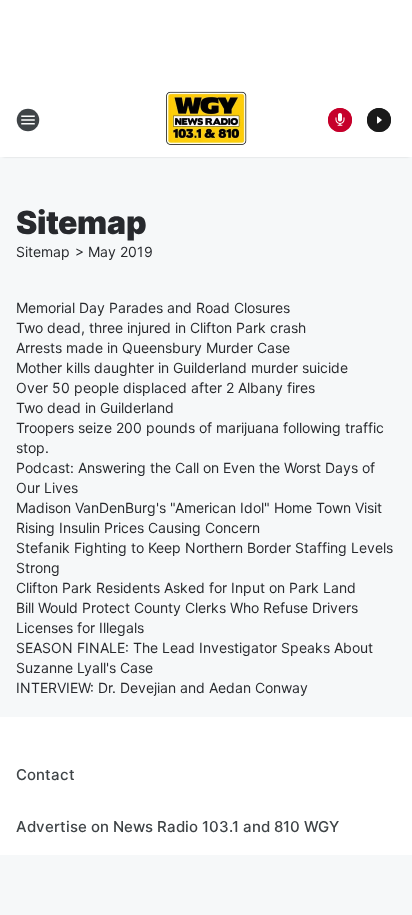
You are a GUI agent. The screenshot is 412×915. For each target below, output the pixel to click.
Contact (45, 774)
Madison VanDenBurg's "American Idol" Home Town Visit (199, 507)
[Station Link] (206, 120)
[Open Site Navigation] (28, 120)
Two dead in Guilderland (95, 407)
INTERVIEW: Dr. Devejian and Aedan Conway (162, 687)
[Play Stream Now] (379, 120)
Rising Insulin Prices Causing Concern (138, 527)
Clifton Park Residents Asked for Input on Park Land (186, 587)
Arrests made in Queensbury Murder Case (153, 347)
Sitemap (43, 251)
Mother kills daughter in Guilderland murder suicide (182, 367)
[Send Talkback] (340, 120)
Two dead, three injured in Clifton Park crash (161, 327)
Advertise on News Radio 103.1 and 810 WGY (177, 826)
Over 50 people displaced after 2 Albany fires (165, 387)
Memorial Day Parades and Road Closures (153, 307)
